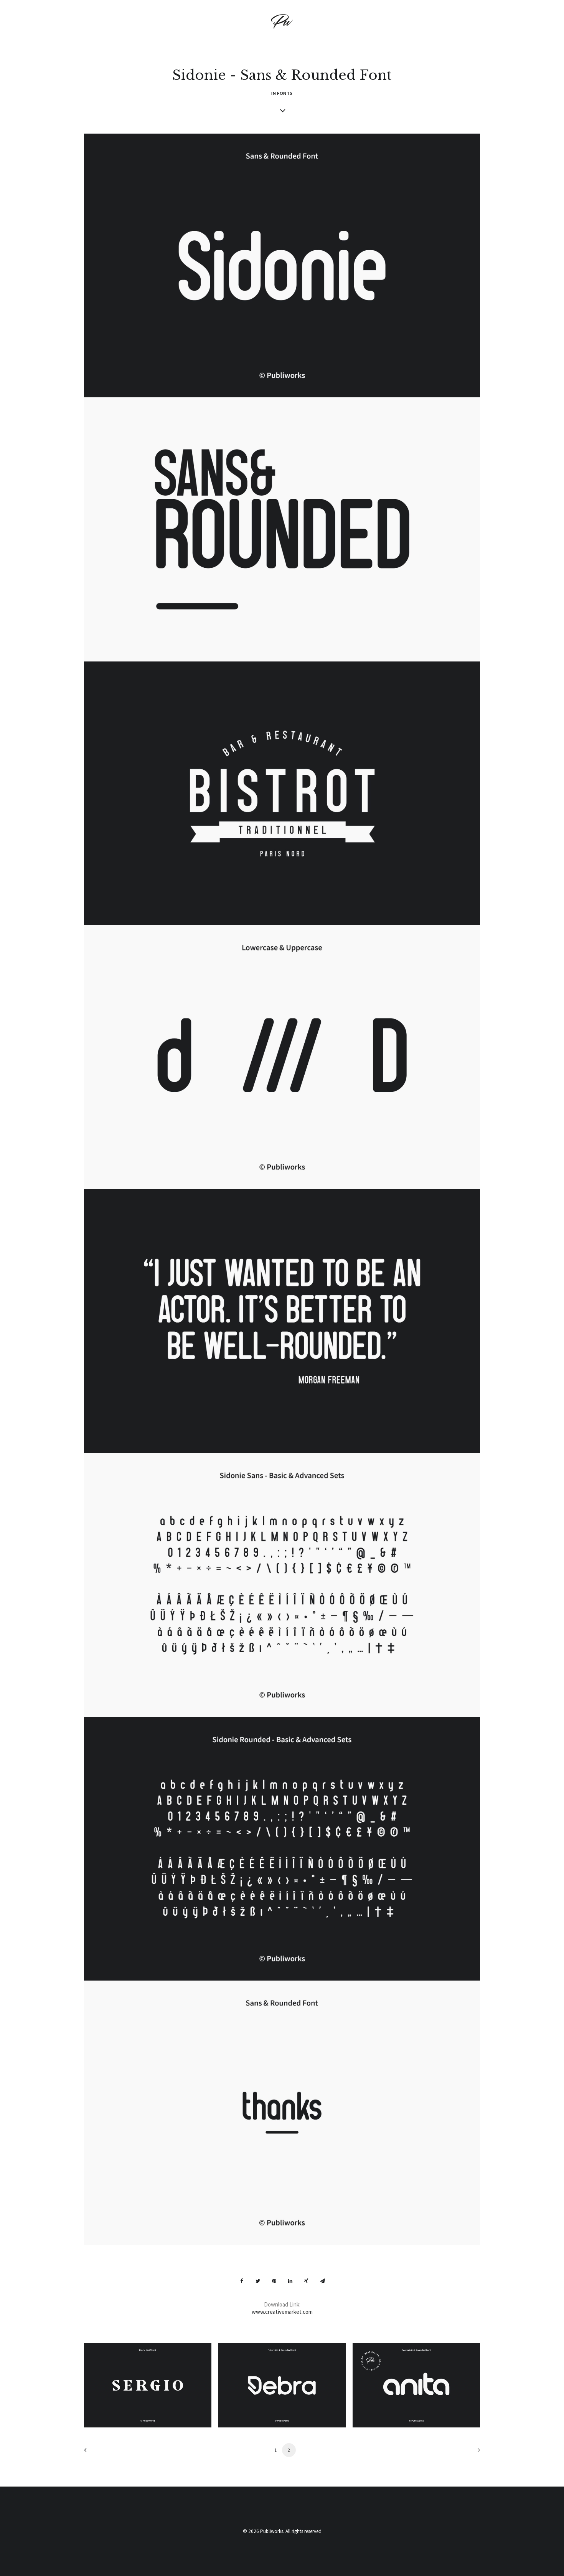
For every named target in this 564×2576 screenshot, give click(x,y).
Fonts (285, 93)
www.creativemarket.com (282, 2312)
